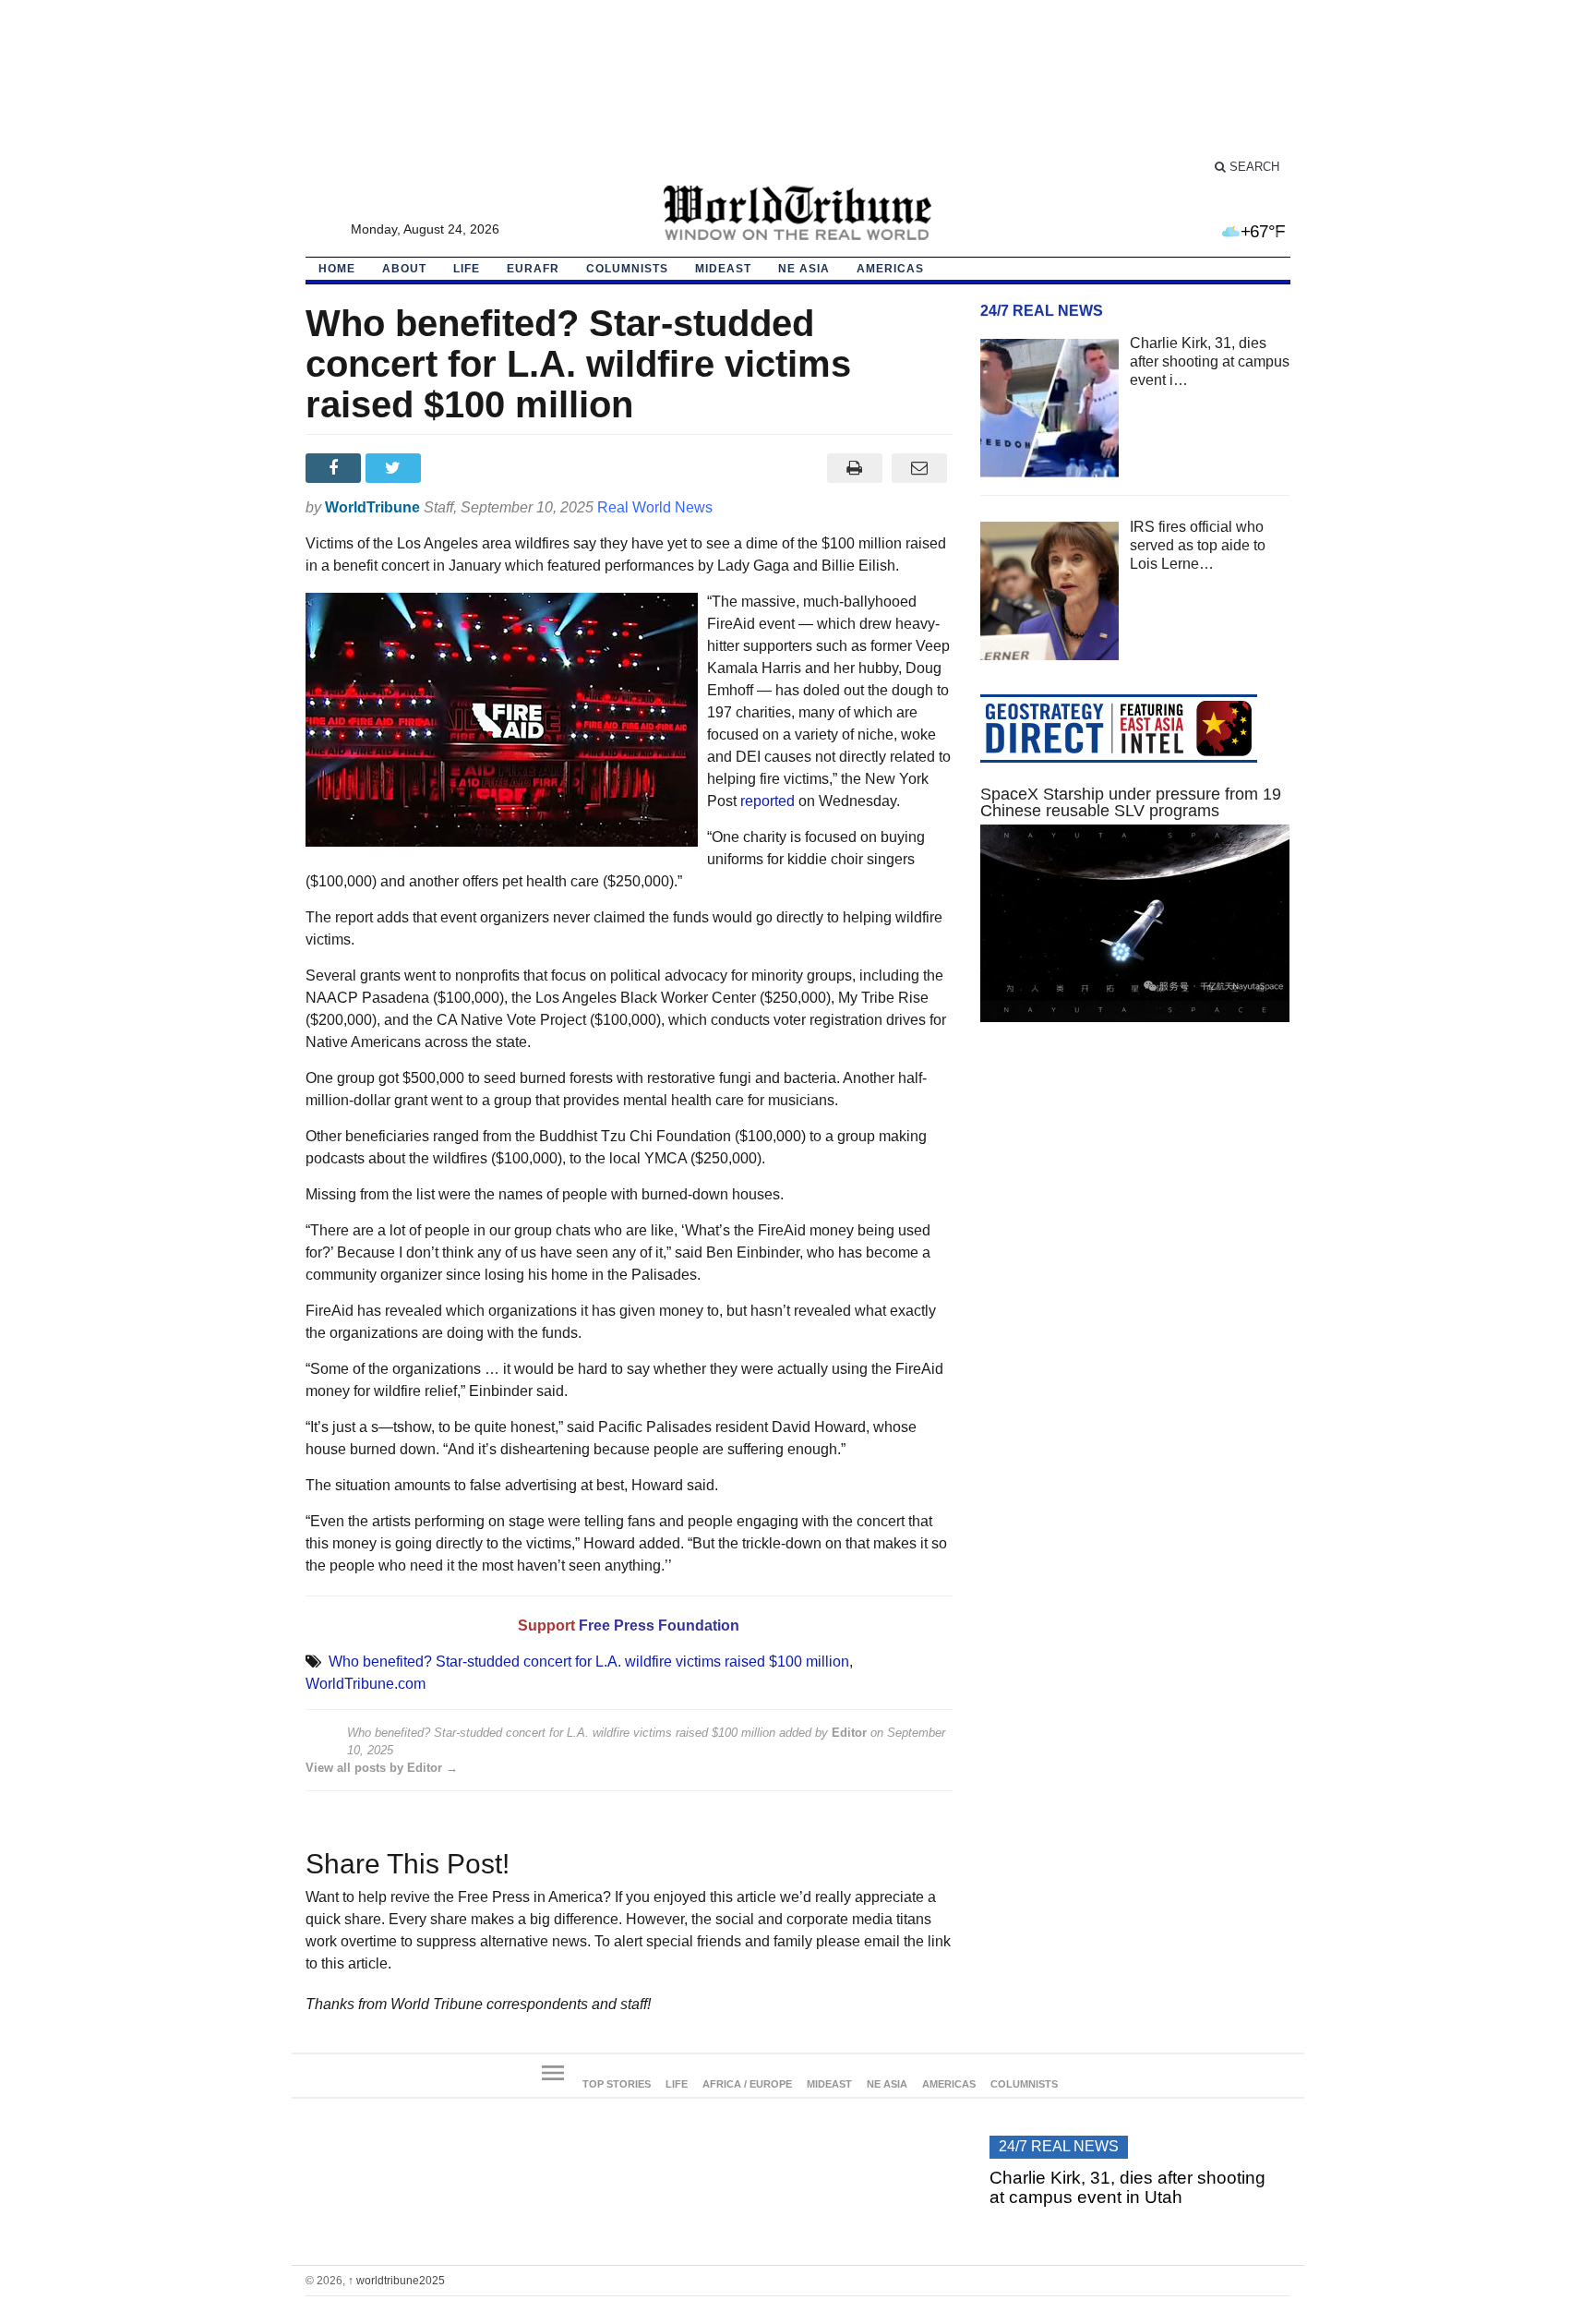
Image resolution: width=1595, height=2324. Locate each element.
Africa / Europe (747, 2084)
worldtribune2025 (396, 2281)
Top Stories (617, 2084)
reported (768, 801)
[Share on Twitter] (396, 468)
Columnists (627, 269)
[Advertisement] (797, 88)
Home (337, 269)
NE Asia (804, 269)
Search (1253, 167)
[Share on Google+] (456, 468)
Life (467, 269)
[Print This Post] (854, 468)
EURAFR (533, 269)
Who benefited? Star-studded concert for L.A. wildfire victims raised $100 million (589, 1662)
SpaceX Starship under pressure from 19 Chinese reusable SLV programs (1131, 802)
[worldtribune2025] (797, 214)
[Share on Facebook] (336, 468)
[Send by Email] (920, 468)
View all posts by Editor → (382, 1768)
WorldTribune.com (366, 1684)
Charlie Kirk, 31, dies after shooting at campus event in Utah (1127, 2187)
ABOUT (404, 269)
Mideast (723, 269)
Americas (890, 269)
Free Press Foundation (659, 1626)
